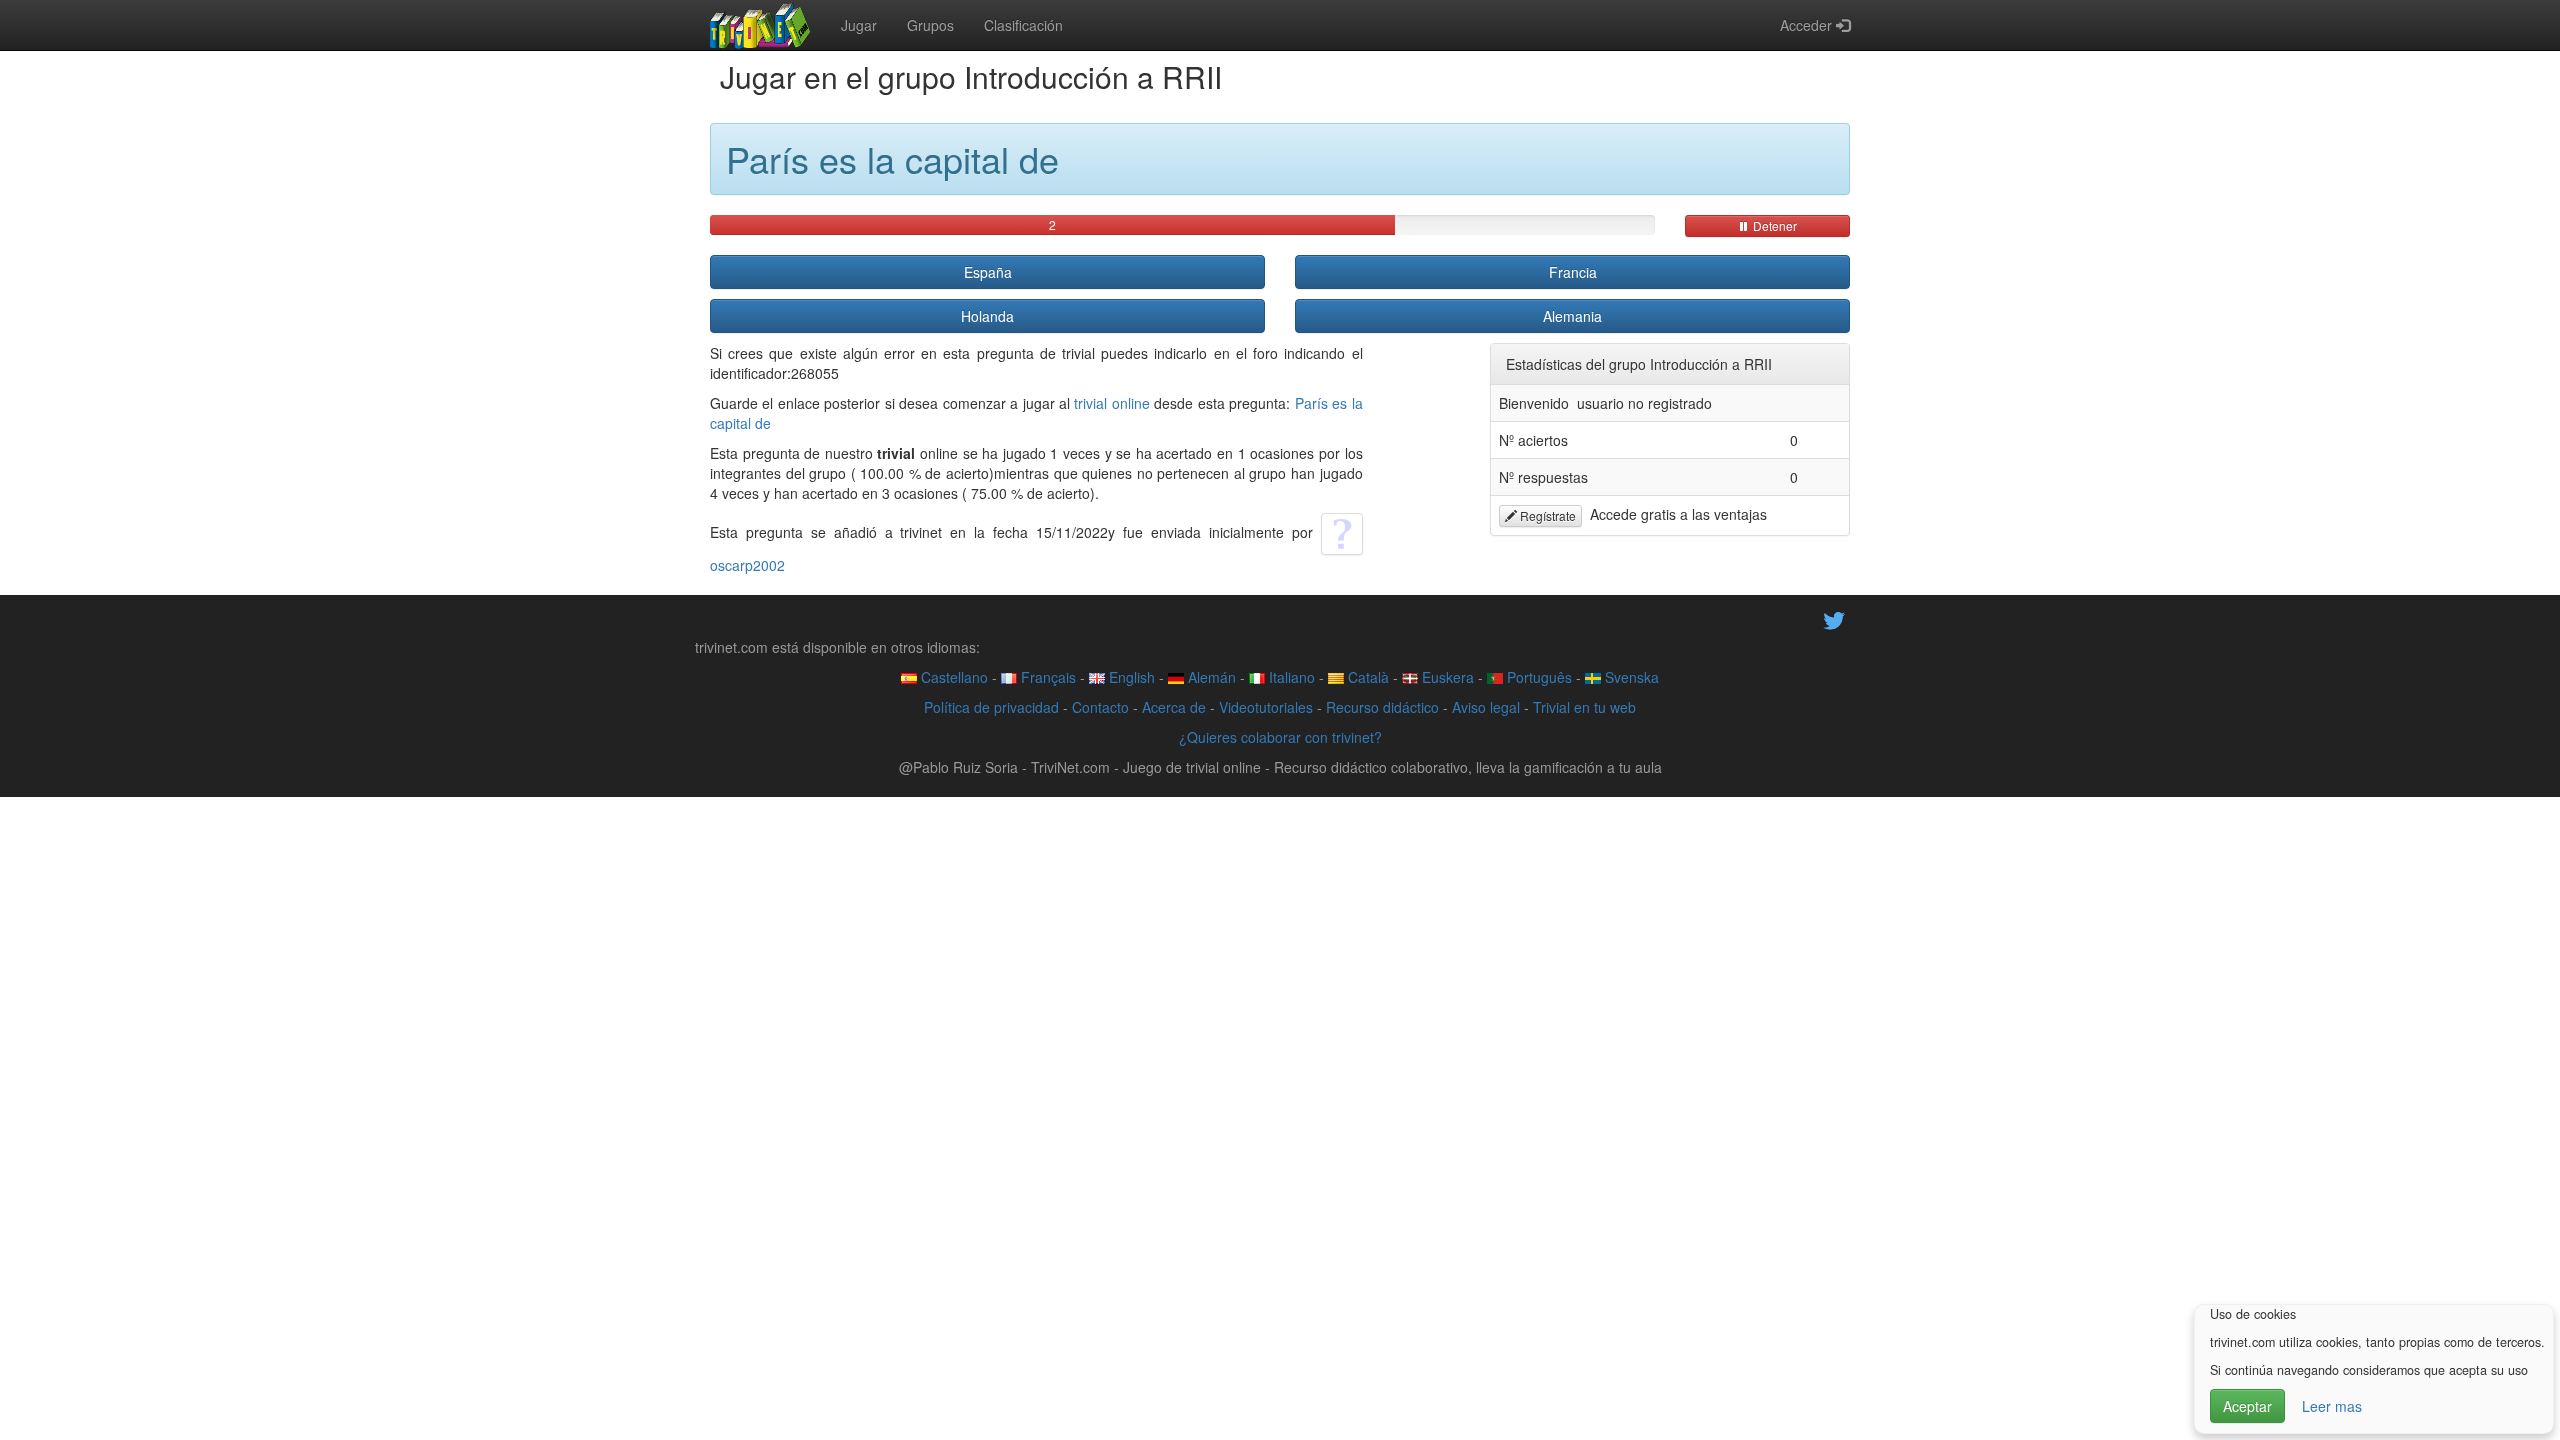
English (1130, 677)
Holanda (987, 316)
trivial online (1111, 403)
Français (1046, 677)
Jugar (859, 25)
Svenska (1630, 677)
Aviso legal (1486, 707)
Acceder (1808, 25)
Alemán (1210, 677)
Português (1537, 677)
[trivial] (760, 25)
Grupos (930, 25)
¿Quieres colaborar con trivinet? (1280, 737)
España (988, 272)
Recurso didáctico (1382, 707)
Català (1366, 677)
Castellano (952, 677)
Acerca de (1174, 707)
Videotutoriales (1266, 707)
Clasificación (1023, 25)
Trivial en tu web (1584, 707)
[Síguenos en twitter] (1834, 618)
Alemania (1572, 316)
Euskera (1446, 677)
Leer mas (2332, 1406)
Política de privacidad (991, 707)
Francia (1573, 272)
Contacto (1100, 707)
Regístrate (1546, 515)
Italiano (1290, 677)
